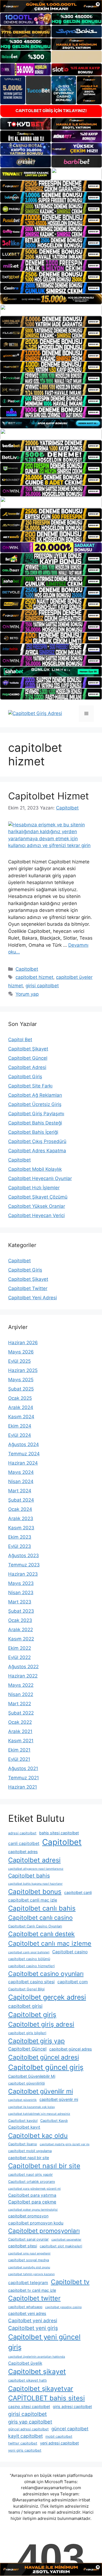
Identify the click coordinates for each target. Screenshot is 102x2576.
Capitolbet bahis (29, 1876)
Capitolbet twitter (34, 2298)
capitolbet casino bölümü (29, 1959)
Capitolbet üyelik (25, 2363)
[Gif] (51, 299)
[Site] (51, 186)
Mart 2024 (20, 1491)
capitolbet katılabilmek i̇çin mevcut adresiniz (39, 2114)
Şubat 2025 (21, 1389)
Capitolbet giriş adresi (41, 2024)
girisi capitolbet (42, 986)
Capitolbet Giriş (25, 1077)
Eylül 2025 (19, 1361)
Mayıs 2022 (21, 1685)
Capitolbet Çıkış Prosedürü (37, 1141)
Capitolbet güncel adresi (44, 2057)
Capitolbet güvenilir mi (41, 2091)
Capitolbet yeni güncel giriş (44, 2342)
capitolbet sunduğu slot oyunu (29, 2267)
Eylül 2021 (19, 1759)
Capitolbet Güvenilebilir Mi (32, 2076)
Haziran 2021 (23, 1787)
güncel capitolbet (70, 2429)
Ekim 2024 (20, 1426)
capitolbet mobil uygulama (30, 2151)
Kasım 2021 (21, 1741)
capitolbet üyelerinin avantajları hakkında (37, 2357)
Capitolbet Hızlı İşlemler (34, 1188)
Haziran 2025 (23, 1370)
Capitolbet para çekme (32, 2202)
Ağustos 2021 (23, 1768)
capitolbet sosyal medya (29, 2260)
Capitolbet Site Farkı (30, 1086)
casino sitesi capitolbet (29, 2407)
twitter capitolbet (23, 2443)
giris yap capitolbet (30, 2422)
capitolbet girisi (25, 2006)
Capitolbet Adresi (27, 1067)
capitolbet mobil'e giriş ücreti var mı (65, 2144)
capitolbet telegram (28, 2283)
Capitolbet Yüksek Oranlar (37, 1206)
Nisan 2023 (21, 1593)
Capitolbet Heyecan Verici (36, 1215)
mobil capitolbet (59, 2436)
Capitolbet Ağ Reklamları (35, 1095)
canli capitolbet (24, 1843)
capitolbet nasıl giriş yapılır (30, 2175)
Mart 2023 (20, 1602)
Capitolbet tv (70, 2282)
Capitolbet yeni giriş (33, 2328)
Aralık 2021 (20, 1731)
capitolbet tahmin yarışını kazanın (31, 2274)
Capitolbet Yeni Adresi (33, 1298)
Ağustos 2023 (24, 1556)
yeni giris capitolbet (25, 2450)
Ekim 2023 (20, 1537)
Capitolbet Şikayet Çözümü (38, 1197)
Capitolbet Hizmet (49, 796)
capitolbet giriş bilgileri (27, 2033)
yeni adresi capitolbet (59, 2443)
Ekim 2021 (19, 1750)
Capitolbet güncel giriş (46, 2067)
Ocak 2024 (20, 1509)
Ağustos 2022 (23, 1667)
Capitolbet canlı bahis (42, 1908)
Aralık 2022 (21, 1630)
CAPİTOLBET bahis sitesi (47, 2398)
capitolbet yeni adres (27, 2313)
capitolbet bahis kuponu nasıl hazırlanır (35, 1884)
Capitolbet (27, 969)
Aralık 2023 (21, 1518)
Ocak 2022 (20, 1722)
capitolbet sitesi (23, 2246)
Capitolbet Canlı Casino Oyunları (35, 1926)
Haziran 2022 (23, 1676)
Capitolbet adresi (34, 1860)
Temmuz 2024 (24, 1454)
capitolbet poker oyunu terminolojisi (33, 2210)
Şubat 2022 (21, 1713)
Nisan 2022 (21, 1694)
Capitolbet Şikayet (28, 1049)
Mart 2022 (20, 1704)
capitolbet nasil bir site (29, 2158)
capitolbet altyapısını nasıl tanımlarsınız (36, 1869)
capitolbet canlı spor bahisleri (29, 1952)
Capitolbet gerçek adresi (47, 1997)
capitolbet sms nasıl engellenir (29, 2253)
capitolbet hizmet (34, 977)
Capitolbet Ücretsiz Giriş (35, 1104)
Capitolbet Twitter (28, 1288)
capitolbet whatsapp (25, 2307)
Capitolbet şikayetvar (41, 2389)
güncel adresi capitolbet (28, 2429)
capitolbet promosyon (28, 2216)
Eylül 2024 (20, 1435)
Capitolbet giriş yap (36, 2041)
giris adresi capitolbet (72, 2407)
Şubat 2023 (21, 1611)
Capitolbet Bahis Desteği (35, 1123)
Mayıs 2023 (21, 1583)
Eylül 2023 (20, 1546)
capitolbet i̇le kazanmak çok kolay (32, 2107)
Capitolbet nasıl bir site (44, 2166)
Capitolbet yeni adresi (33, 2320)
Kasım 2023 (21, 1528)
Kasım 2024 (21, 1417)
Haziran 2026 (23, 1343)
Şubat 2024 (21, 1500)
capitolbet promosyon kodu (36, 2223)
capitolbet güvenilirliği (27, 2083)
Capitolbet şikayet (37, 2372)
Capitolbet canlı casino (40, 1918)
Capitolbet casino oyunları (46, 1974)
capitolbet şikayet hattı (27, 2380)
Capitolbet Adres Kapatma (37, 1151)
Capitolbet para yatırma (32, 2195)
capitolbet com (73, 1982)
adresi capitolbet (22, 1833)
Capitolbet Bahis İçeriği (33, 1132)
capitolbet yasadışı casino (63, 2307)
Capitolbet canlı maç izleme (50, 1943)
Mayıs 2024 (21, 1472)
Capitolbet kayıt (24, 2127)
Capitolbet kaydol (23, 2121)
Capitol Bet (20, 1040)
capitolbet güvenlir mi (59, 2099)
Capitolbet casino (70, 1952)
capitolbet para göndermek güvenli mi (34, 2189)
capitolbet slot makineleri (61, 2246)
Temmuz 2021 (24, 1778)
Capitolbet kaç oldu (38, 2136)
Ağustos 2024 (24, 1444)
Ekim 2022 (20, 1648)
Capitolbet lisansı (23, 2144)
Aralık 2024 (21, 1407)
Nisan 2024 (21, 1481)
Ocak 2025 (20, 1398)
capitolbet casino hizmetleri (31, 1966)
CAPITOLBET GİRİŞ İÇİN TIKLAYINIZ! (51, 111)
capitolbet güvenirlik (22, 2100)
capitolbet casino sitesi (31, 1982)
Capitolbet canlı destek (41, 1934)
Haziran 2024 (23, 1463)
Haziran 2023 (23, 1574)
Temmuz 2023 (24, 1565)
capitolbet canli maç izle (33, 1900)
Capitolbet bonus (35, 1892)
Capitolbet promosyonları (44, 2231)
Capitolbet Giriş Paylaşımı (36, 1114)
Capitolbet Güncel (28, 1058)
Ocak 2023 (20, 1620)
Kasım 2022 (21, 1639)
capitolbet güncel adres (71, 2049)
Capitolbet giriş (32, 2015)
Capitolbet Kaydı (54, 2121)
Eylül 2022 (19, 1657)
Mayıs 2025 (21, 1380)
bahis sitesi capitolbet (59, 1833)
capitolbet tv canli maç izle (32, 2290)
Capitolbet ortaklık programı (32, 2182)
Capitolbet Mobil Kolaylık (35, 1169)
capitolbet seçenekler (66, 2240)
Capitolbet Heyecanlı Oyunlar (40, 1178)
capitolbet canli (78, 1892)
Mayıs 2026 (21, 1352)
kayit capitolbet (25, 2436)
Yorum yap (27, 994)
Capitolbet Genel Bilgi (26, 1989)
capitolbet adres (23, 1852)
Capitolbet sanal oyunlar (28, 2239)
